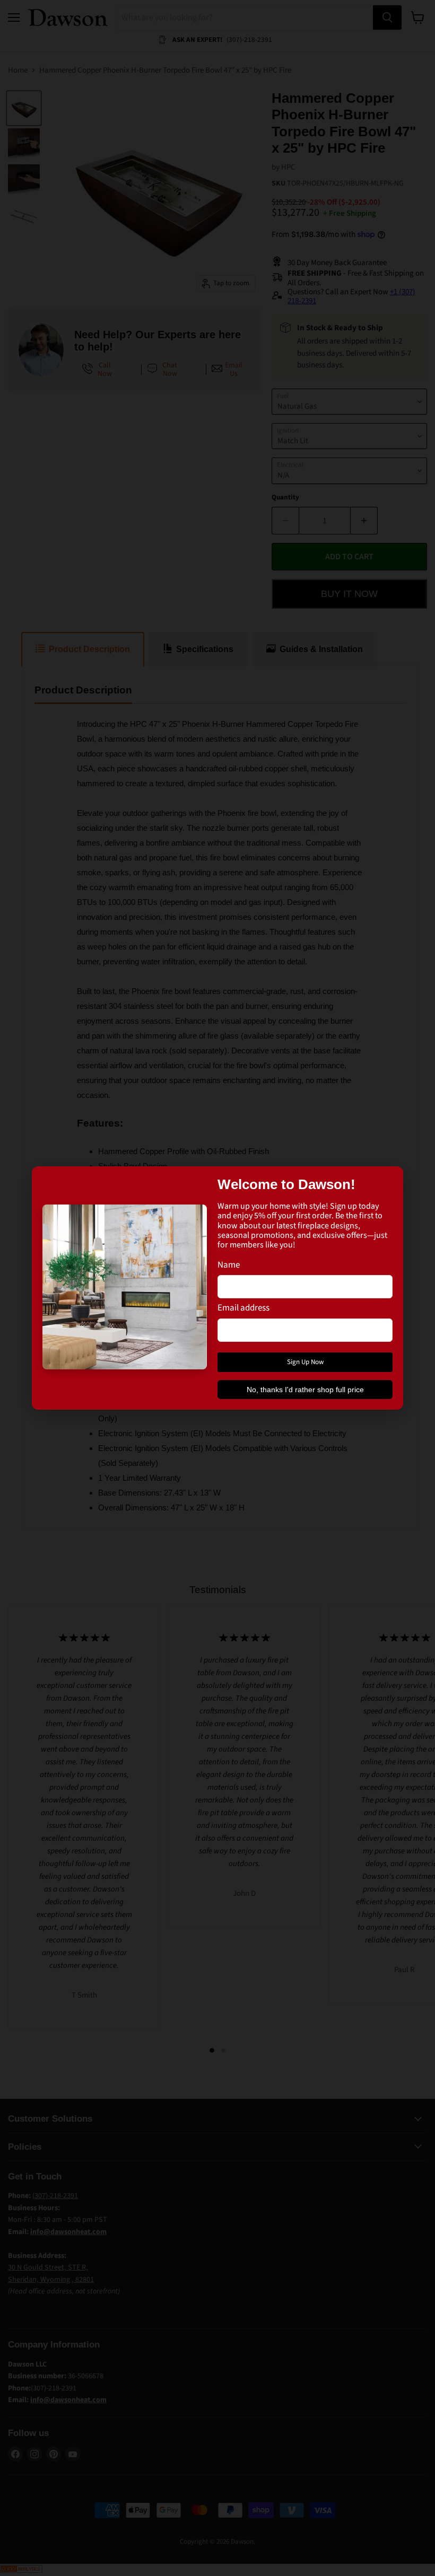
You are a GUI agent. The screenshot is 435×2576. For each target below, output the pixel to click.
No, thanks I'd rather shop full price (305, 1390)
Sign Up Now (305, 1362)
